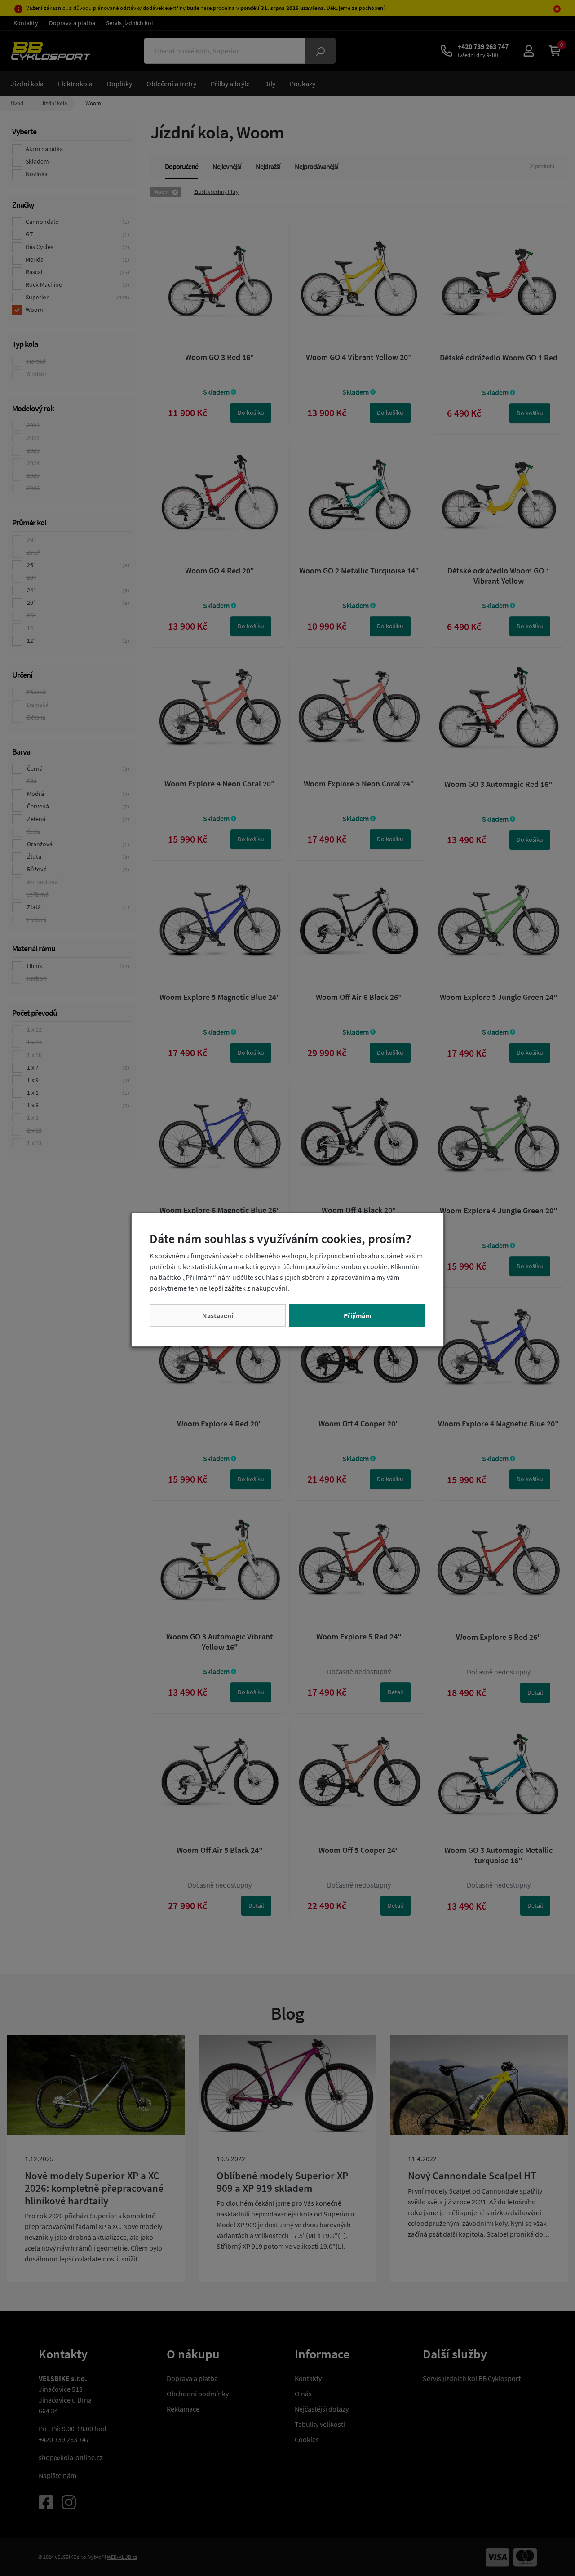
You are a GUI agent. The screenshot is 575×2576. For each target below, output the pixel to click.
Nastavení (218, 1315)
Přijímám (357, 1315)
